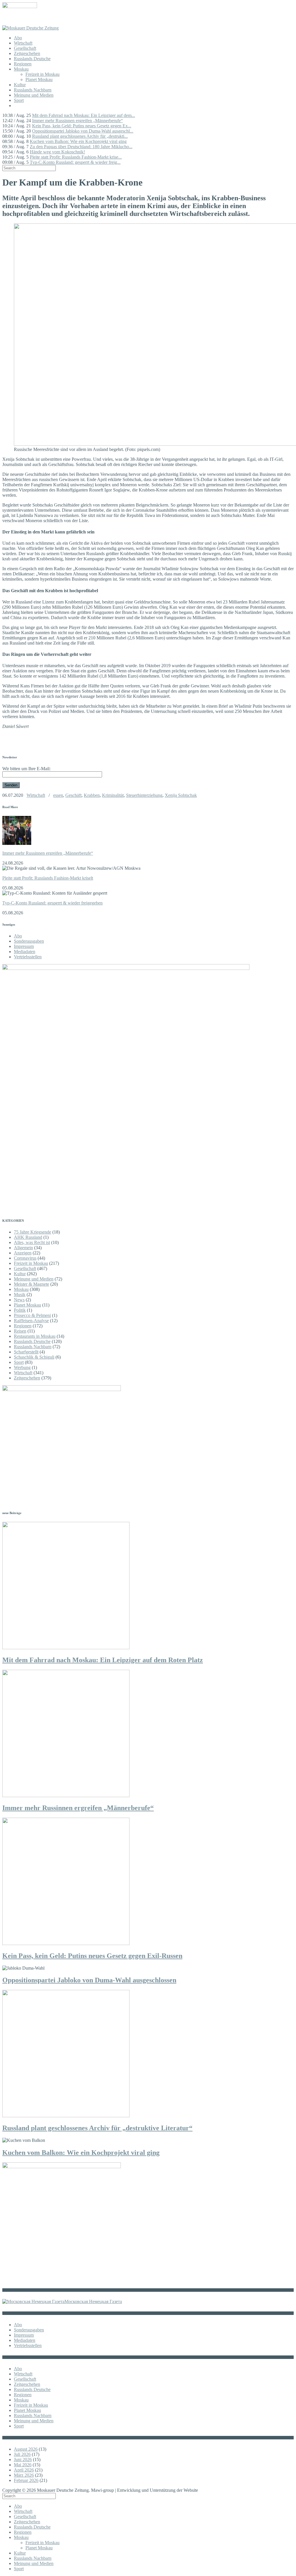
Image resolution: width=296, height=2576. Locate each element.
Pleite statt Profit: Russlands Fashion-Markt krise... (76, 157)
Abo (18, 38)
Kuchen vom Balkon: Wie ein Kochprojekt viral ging (78, 141)
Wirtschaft (23, 43)
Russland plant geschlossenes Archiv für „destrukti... (80, 136)
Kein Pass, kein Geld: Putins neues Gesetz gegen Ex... (82, 126)
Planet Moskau (39, 79)
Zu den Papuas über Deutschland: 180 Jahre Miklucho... (81, 147)
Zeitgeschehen (27, 53)
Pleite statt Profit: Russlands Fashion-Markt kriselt (48, 878)
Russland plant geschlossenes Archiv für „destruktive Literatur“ (97, 2128)
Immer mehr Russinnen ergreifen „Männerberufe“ (77, 121)
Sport (19, 100)
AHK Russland (28, 1237)
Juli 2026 (22, 2454)
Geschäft (73, 795)
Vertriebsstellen (28, 957)
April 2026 (24, 2470)
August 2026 (26, 2449)
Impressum (24, 946)
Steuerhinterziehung (144, 795)
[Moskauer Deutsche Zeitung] (30, 28)
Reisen (20, 1331)
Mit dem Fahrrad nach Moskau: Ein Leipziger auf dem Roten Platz (103, 1660)
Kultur (20, 85)
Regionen (23, 64)
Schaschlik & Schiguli (34, 1357)
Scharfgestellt (26, 1352)
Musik (20, 1295)
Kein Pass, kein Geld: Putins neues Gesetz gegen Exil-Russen (92, 1956)
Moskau (21, 69)
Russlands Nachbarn (33, 90)
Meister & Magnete (32, 1284)
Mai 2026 (23, 2465)
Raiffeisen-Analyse (31, 1321)
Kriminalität (113, 795)
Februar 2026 (26, 2480)
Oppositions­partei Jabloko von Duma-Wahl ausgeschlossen (89, 1980)
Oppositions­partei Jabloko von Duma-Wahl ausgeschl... (83, 131)
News (19, 1300)
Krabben (92, 795)
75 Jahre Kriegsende (33, 1232)
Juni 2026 (23, 2460)
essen (58, 795)
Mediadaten (25, 952)
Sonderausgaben (29, 941)
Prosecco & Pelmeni (32, 1315)
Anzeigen (23, 1253)
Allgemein (23, 1248)
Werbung (22, 1367)
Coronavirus (25, 1258)
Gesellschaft (25, 48)
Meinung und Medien (34, 95)
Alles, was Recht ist (32, 1242)
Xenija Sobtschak (181, 795)
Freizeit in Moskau (42, 74)
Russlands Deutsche (32, 59)
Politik (20, 1310)
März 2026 (24, 2475)
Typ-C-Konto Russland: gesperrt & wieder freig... (75, 162)
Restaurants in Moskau (35, 1336)
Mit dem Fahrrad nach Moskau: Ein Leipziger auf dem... (84, 115)
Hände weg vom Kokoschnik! (57, 152)
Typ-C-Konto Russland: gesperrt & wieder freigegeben (52, 903)
